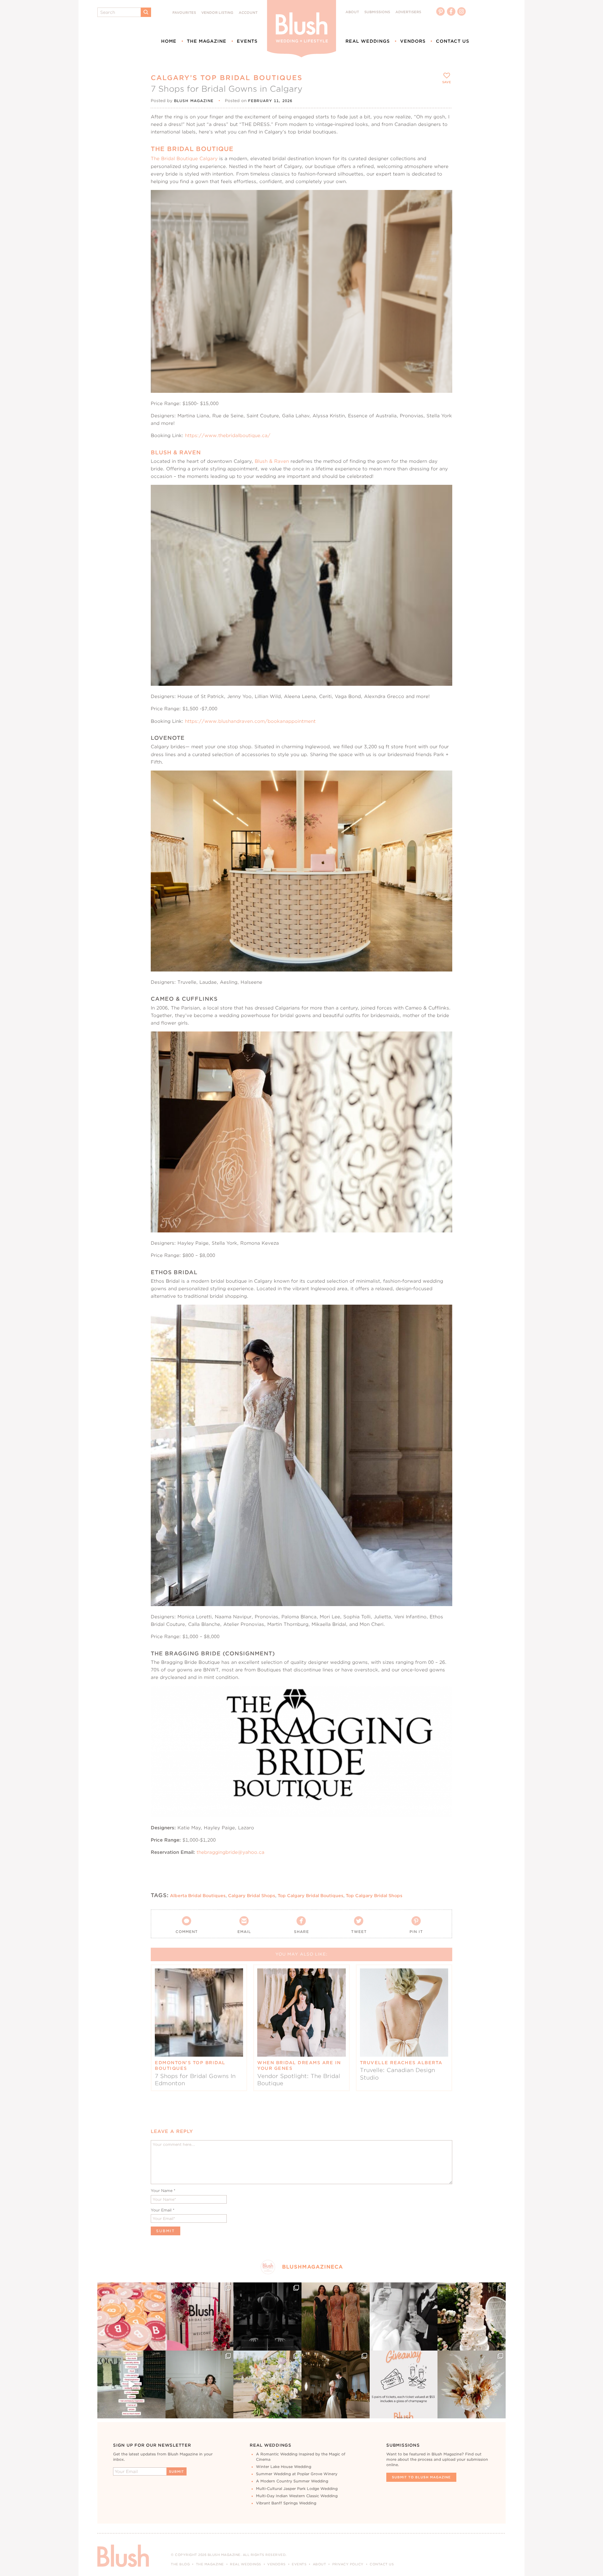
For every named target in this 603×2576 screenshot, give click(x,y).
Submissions (377, 12)
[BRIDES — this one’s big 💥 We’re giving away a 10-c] (267, 2316)
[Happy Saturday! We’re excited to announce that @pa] (472, 2385)
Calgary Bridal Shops (252, 1896)
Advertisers (408, 12)
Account (248, 13)
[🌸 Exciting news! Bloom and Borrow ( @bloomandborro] (267, 2385)
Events (247, 41)
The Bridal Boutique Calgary (184, 158)
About (352, 12)
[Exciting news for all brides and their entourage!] (336, 2316)
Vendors (413, 41)
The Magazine (207, 41)
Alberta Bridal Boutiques (198, 1896)
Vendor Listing (217, 13)
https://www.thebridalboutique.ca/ (228, 435)
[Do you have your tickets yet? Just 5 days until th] (404, 2316)
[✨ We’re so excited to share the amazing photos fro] (200, 2316)
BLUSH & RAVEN (176, 452)
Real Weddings (368, 41)
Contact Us (453, 41)
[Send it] (442, 229)
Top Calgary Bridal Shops (374, 1896)
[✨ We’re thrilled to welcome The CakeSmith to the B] (472, 2316)
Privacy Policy (348, 2564)
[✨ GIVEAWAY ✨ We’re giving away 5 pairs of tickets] (404, 2385)
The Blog (180, 2564)
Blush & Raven (272, 461)
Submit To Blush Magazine (421, 2477)
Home (169, 41)
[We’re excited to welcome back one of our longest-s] (336, 2385)
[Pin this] (442, 214)
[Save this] (442, 200)
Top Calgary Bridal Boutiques (310, 1896)
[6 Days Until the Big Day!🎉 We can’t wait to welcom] (131, 2385)
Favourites (184, 13)
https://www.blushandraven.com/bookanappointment (250, 721)
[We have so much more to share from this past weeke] (131, 2316)
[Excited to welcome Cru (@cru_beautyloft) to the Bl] (200, 2385)
